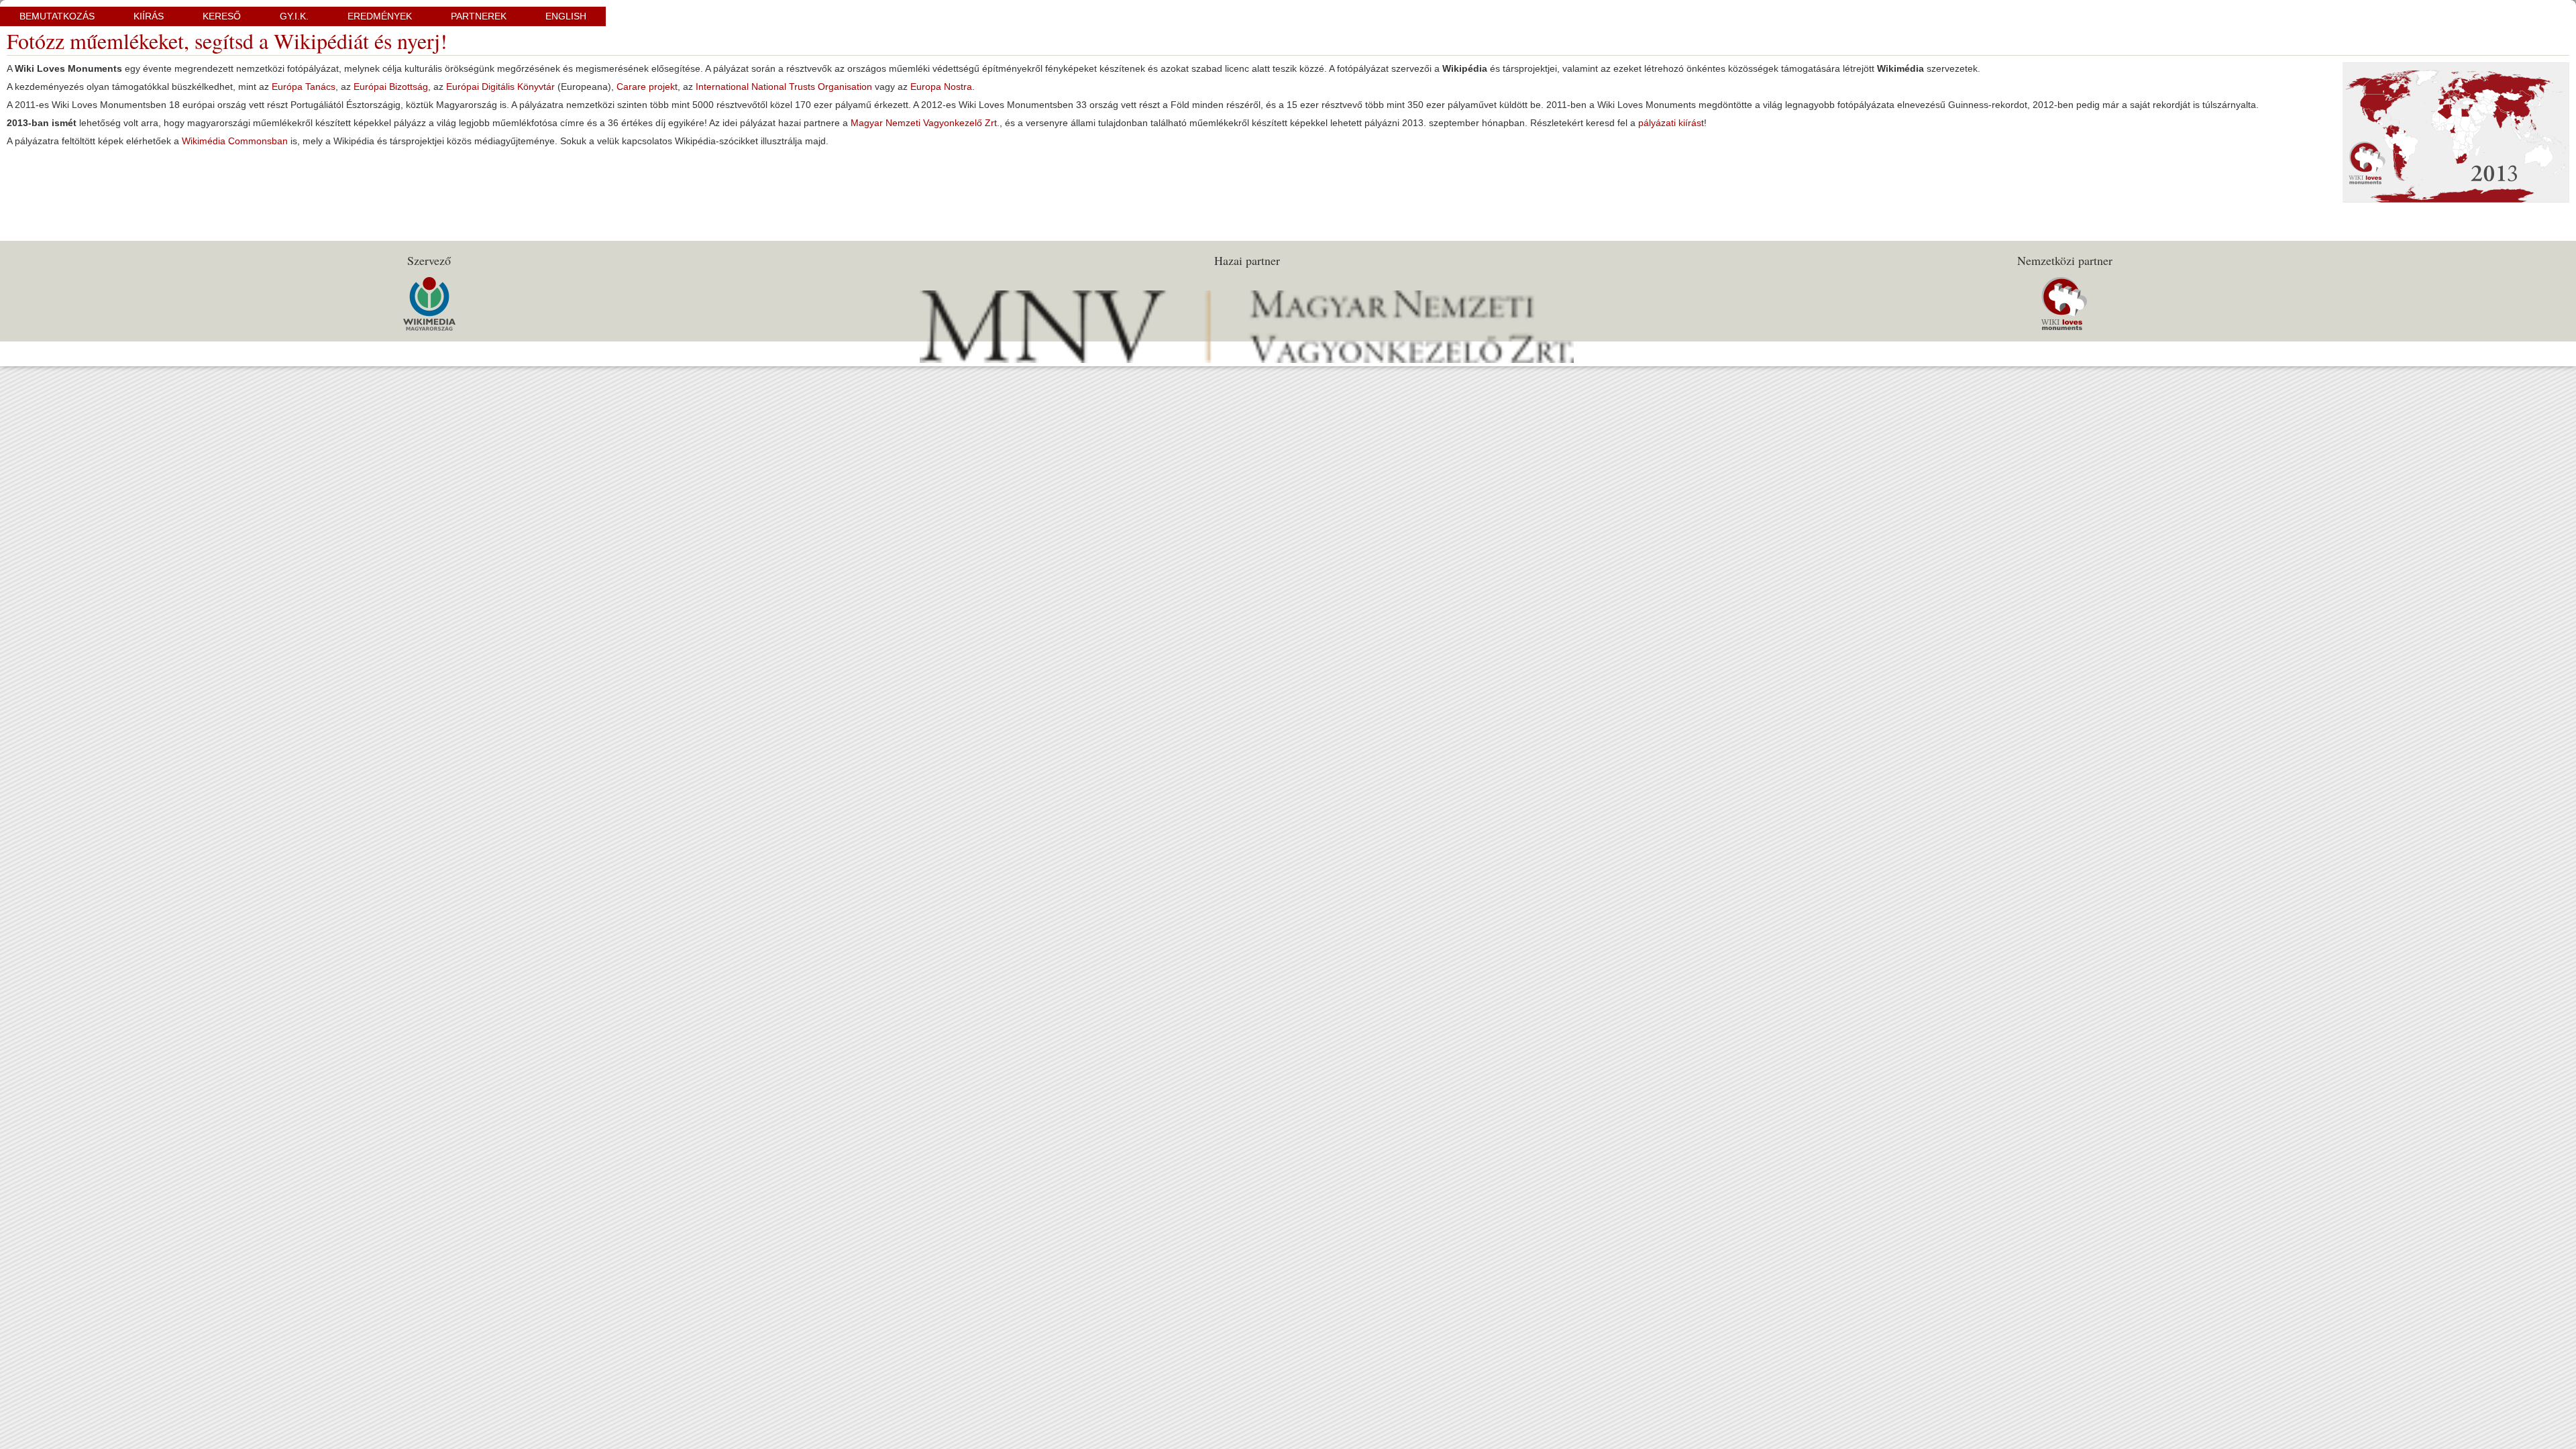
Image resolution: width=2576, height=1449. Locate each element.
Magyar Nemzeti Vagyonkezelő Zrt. (925, 123)
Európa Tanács (304, 87)
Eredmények (380, 16)
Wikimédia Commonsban (235, 141)
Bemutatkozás (57, 16)
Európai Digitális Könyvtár (500, 87)
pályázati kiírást (1671, 123)
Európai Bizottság (391, 87)
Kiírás (149, 16)
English (566, 16)
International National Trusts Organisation (784, 87)
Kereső (222, 16)
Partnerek (479, 16)
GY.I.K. (294, 16)
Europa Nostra (941, 87)
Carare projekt (647, 87)
